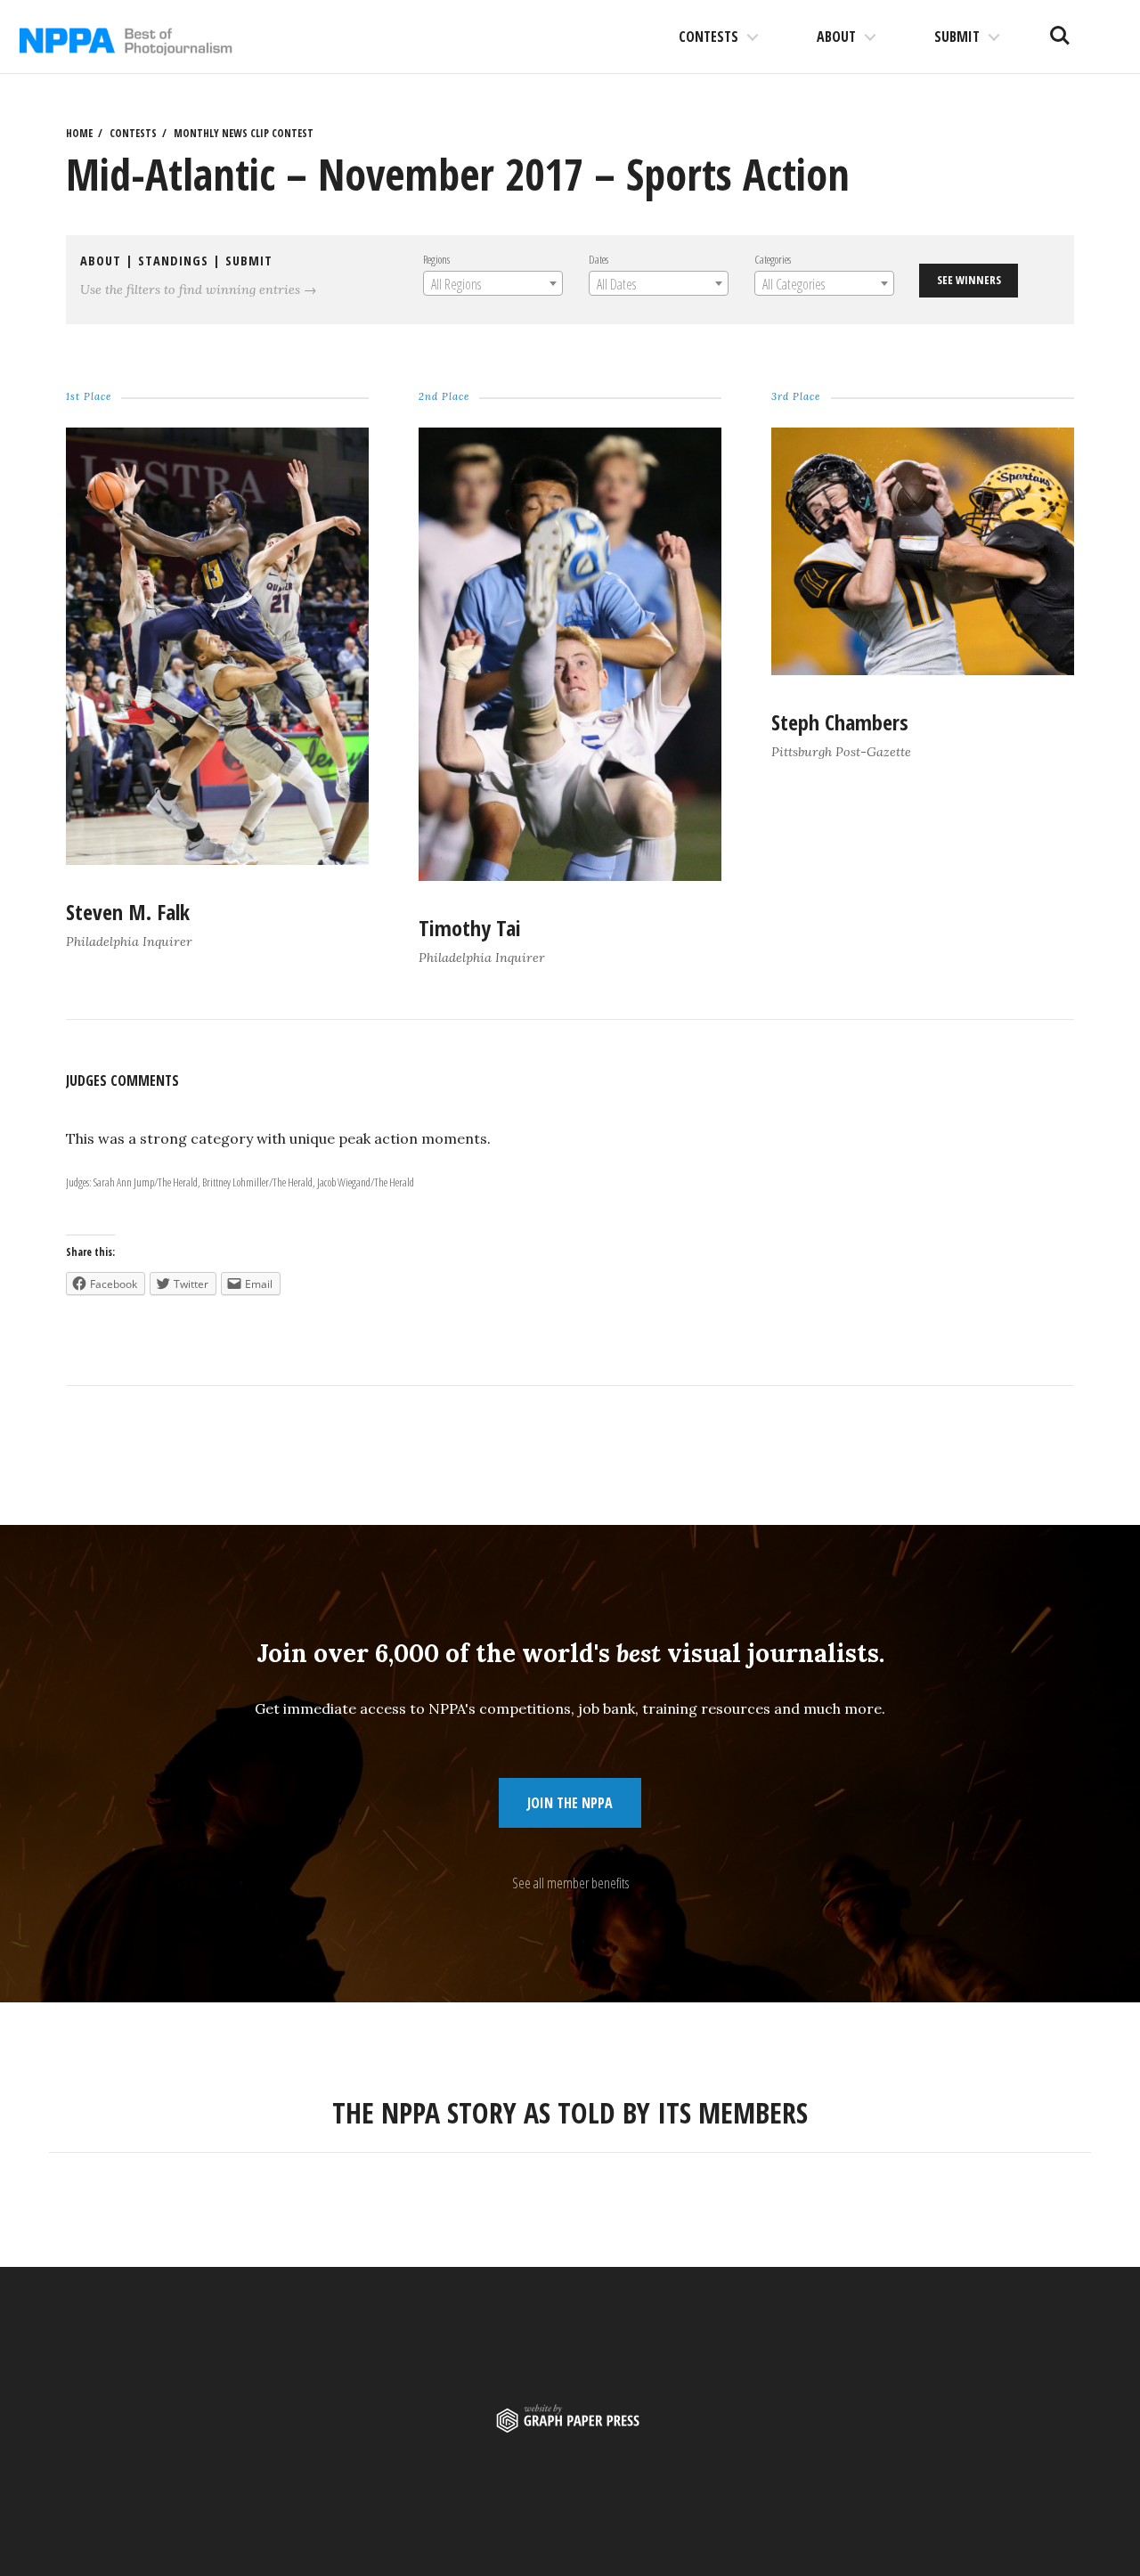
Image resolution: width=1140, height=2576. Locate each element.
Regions (436, 259)
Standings (173, 261)
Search (1060, 29)
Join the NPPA (570, 1803)
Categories (773, 259)
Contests (708, 37)
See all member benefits (570, 1883)
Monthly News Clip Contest (244, 133)
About (836, 37)
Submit (957, 37)
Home (79, 133)
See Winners (969, 280)
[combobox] (493, 283)
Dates (598, 259)
